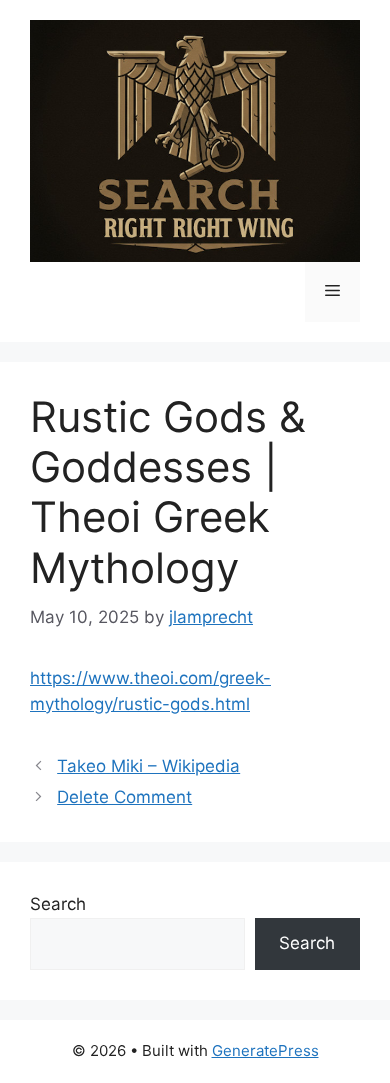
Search (58, 904)
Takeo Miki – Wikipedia (148, 766)
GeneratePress (265, 1050)
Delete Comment (124, 797)
